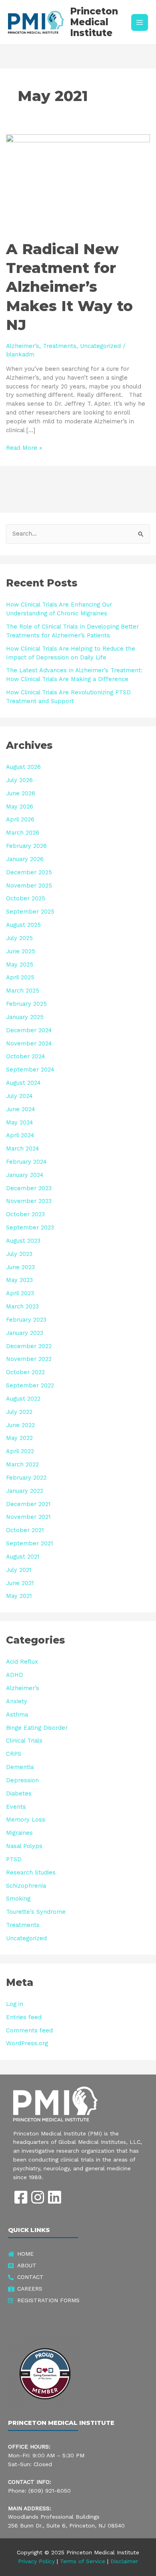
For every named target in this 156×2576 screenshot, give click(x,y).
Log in (15, 2004)
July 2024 (19, 1096)
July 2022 (19, 1412)
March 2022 (22, 1464)
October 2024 (26, 1056)
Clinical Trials (24, 1741)
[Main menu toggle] (140, 22)
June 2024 (21, 1109)
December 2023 (29, 1188)
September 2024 (30, 1070)
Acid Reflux (22, 1662)
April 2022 (20, 1451)
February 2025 (26, 1004)
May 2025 (20, 964)
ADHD (15, 1675)
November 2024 (29, 1043)
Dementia (20, 1767)
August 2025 (23, 925)
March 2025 (23, 991)
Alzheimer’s (23, 346)
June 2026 (21, 793)
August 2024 (23, 1083)
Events (16, 1807)
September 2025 (30, 912)
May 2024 (20, 1122)
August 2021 (23, 1557)
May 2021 (19, 1596)
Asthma (17, 1715)
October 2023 (25, 1214)
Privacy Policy (36, 2561)
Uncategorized (100, 346)
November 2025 (29, 886)
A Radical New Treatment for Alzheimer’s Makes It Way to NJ (69, 287)
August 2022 (23, 1399)
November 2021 (28, 1517)
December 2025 (29, 872)
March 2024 (23, 1148)
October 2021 (25, 1530)
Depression (22, 1780)
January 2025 (25, 1017)
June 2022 (20, 1425)
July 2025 (19, 938)
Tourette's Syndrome (36, 1912)
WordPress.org (27, 2043)
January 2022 (25, 1491)
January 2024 (25, 1175)
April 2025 (20, 977)
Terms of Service (83, 2561)
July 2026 (19, 780)
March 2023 (22, 1306)
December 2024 (29, 1030)
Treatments (60, 346)
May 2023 (19, 1280)
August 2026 (23, 767)
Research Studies (31, 1872)
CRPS (14, 1754)
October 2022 (25, 1372)
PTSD (14, 1859)
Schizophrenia (26, 1886)
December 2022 (29, 1346)
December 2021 (28, 1504)
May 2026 (20, 807)
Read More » (24, 448)
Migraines (19, 1833)
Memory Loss (26, 1820)
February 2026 (26, 846)
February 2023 (26, 1320)
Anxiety (17, 1701)
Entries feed (24, 2017)
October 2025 (26, 898)
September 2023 (30, 1227)
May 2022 (19, 1438)
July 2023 (19, 1254)
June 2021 (20, 1583)
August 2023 (23, 1241)
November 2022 (29, 1359)
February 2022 (26, 1478)
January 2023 (25, 1333)
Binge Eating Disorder (37, 1728)
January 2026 (25, 859)
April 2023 (20, 1293)
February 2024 (26, 1162)
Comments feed (29, 2030)
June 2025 (21, 951)
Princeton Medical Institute (94, 22)
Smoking (18, 1899)
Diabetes (19, 1793)
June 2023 (20, 1267)
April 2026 (20, 819)
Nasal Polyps (24, 1846)
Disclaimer (124, 2561)
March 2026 (23, 833)
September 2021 (29, 1543)
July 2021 (19, 1570)
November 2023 (29, 1201)
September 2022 (30, 1385)
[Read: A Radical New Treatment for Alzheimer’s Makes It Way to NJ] (78, 182)
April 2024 (20, 1135)
